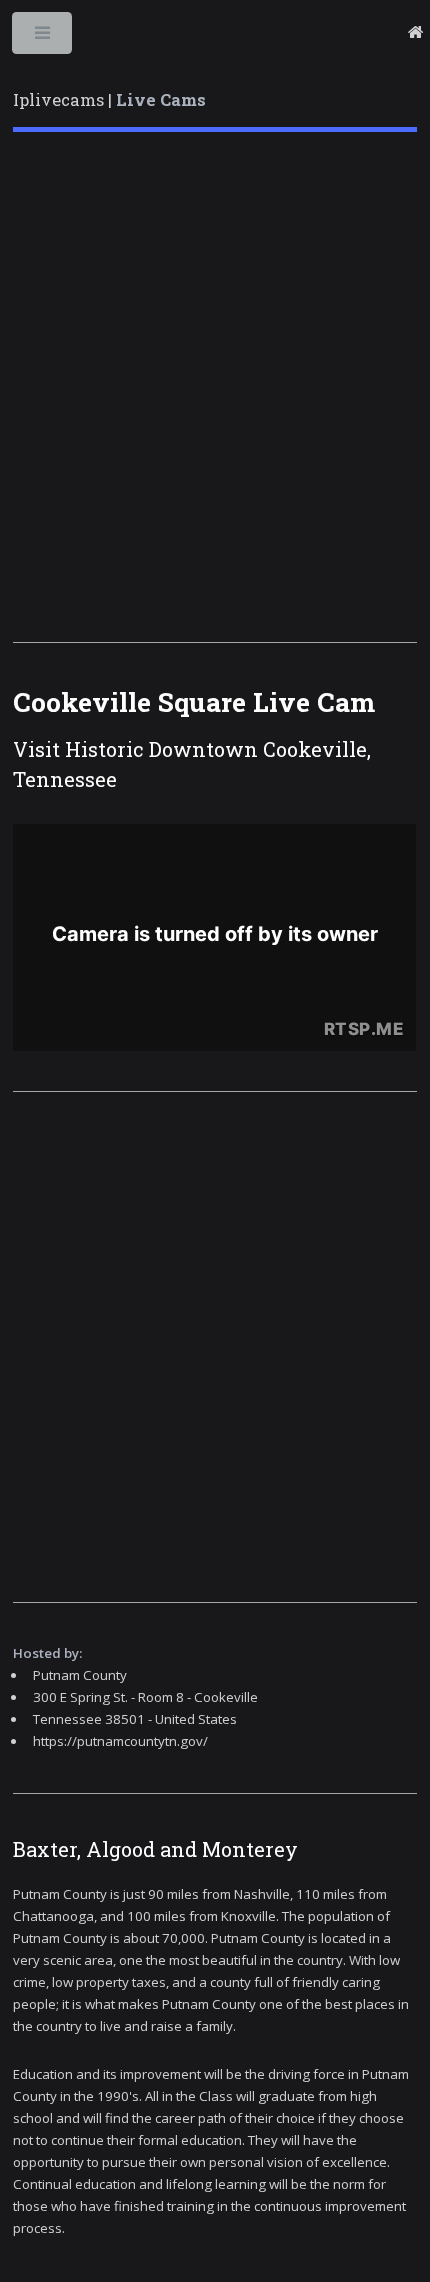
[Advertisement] (215, 387)
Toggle (43, 37)
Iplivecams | (109, 100)
